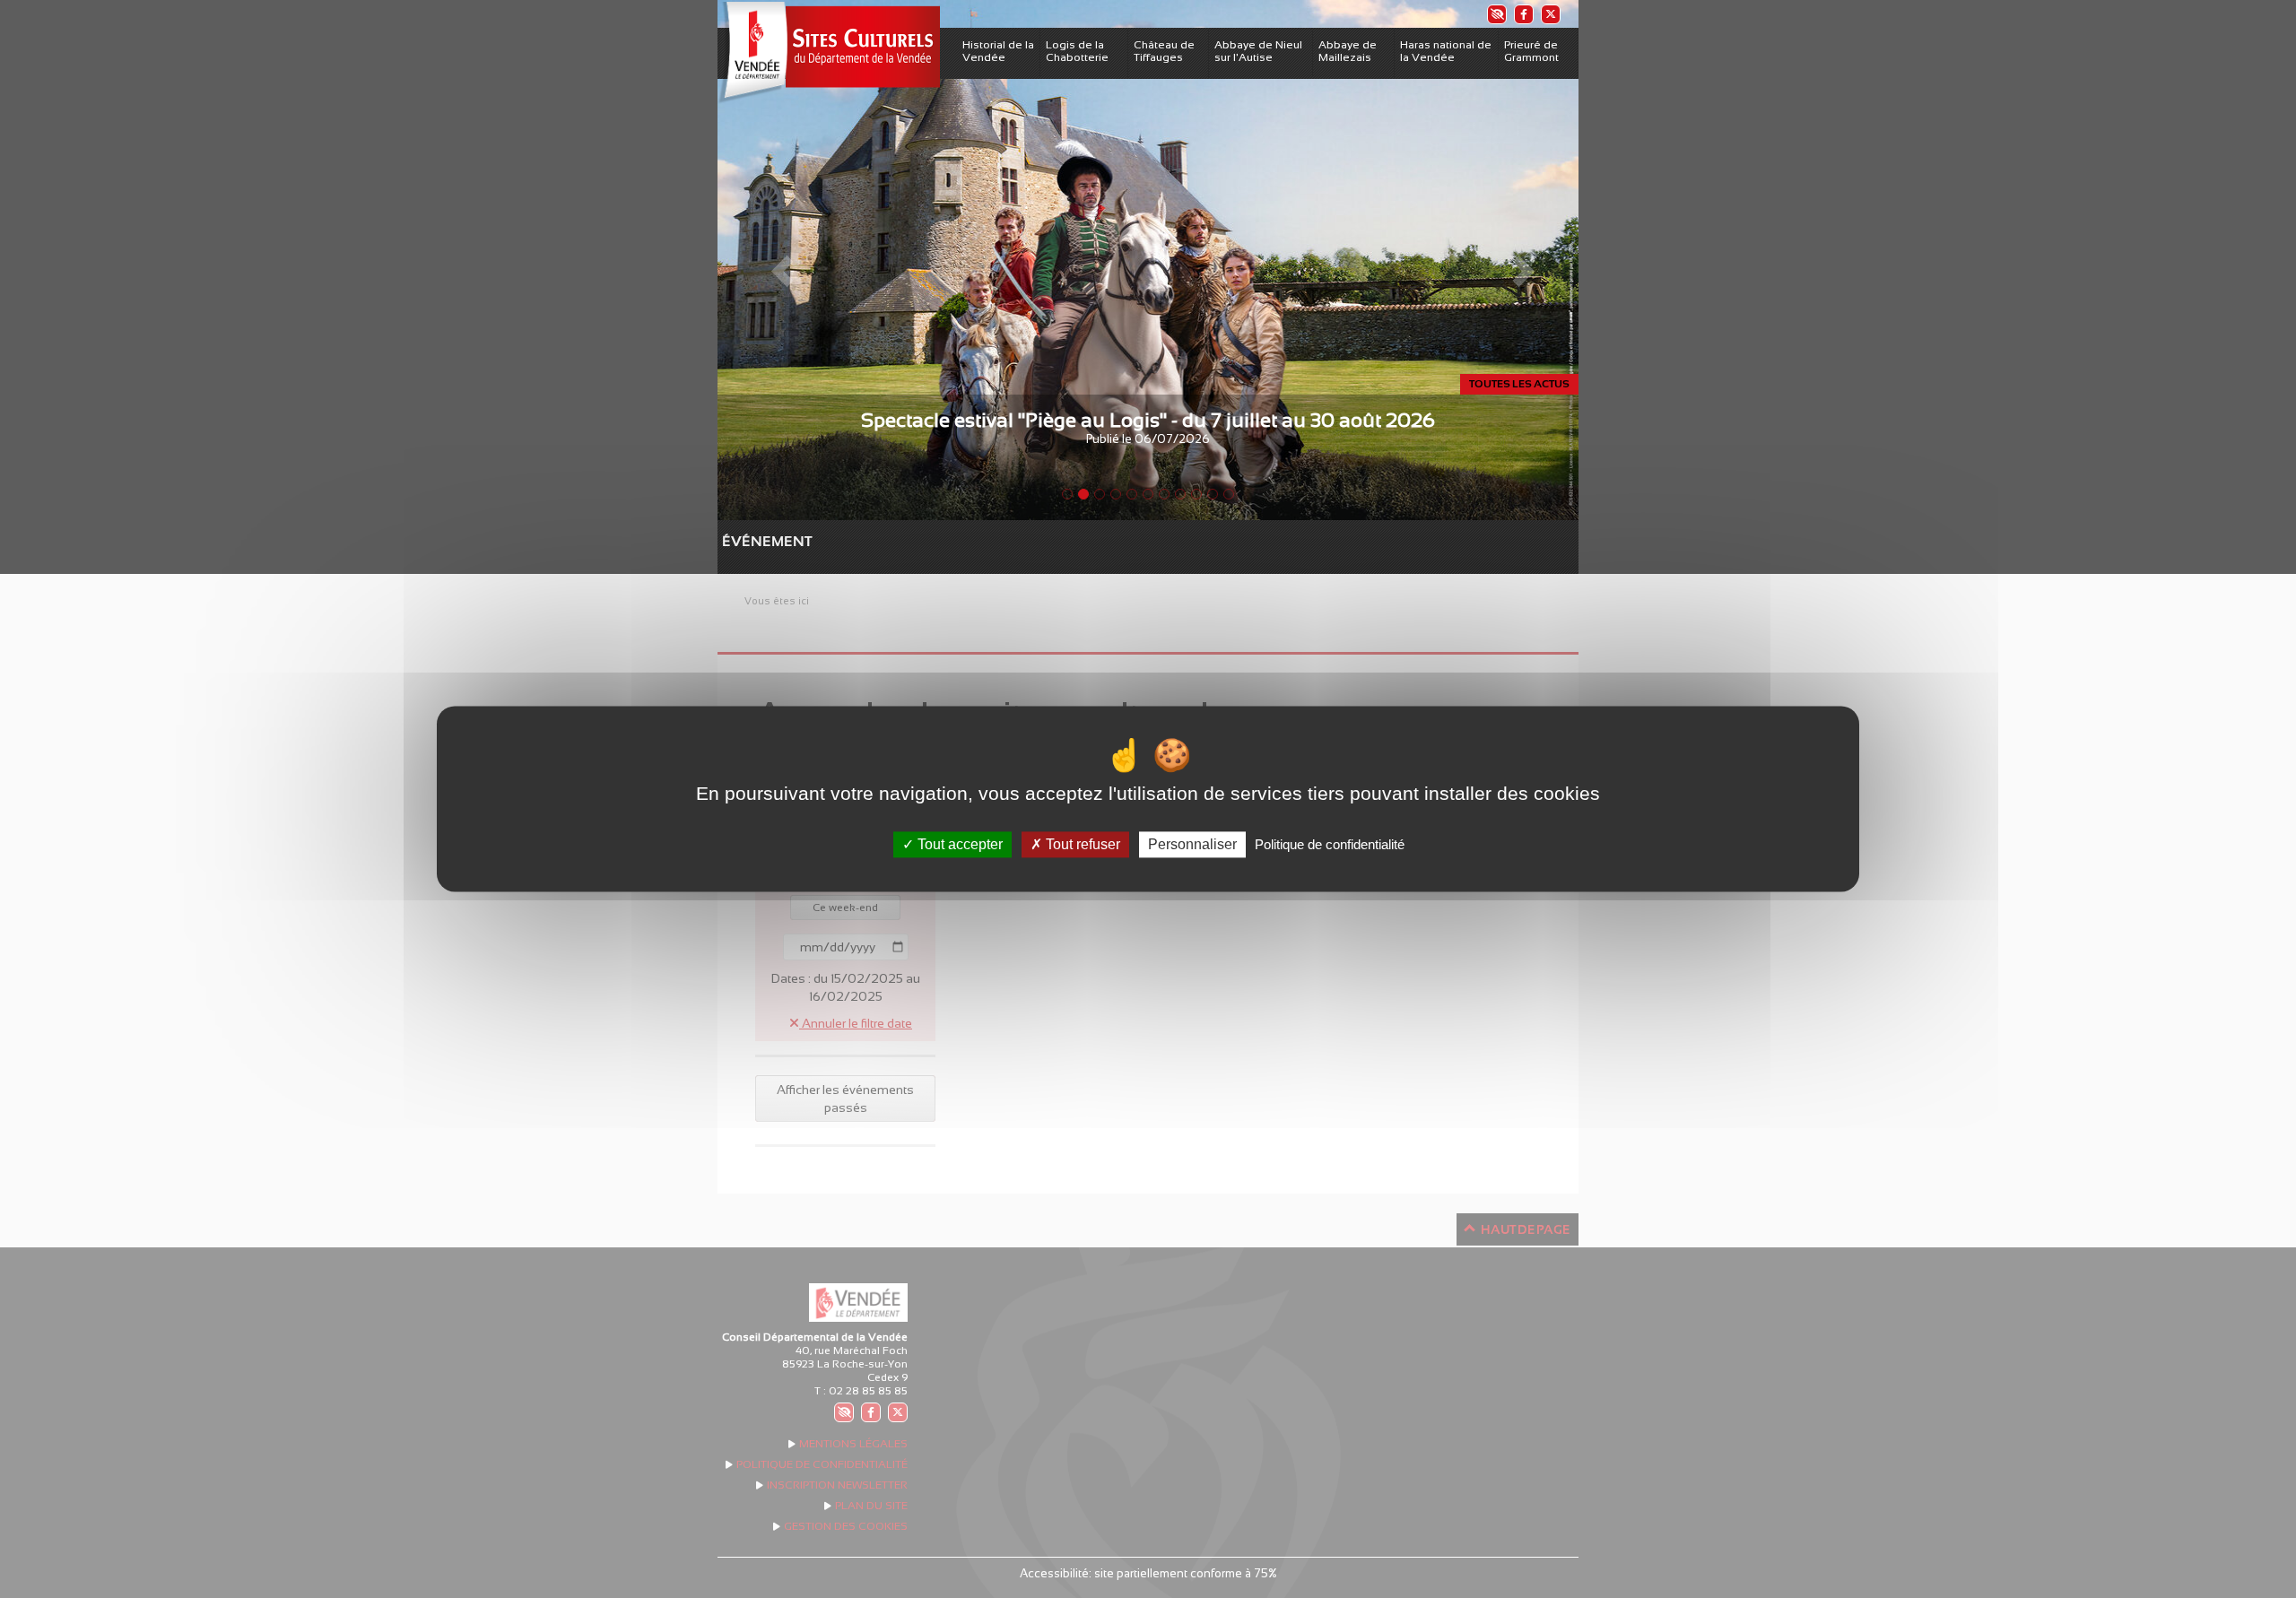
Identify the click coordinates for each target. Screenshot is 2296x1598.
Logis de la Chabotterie (1077, 51)
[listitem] (1496, 14)
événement (731, 541)
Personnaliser (1192, 844)
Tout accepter (958, 844)
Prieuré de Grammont (1531, 51)
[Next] (1514, 260)
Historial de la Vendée (998, 51)
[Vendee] (829, 52)
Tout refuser (1081, 844)
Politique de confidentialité (1330, 844)
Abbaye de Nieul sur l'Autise (1258, 51)
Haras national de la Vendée (1446, 51)
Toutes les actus (1519, 384)
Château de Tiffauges (1164, 51)
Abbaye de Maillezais (1348, 51)
